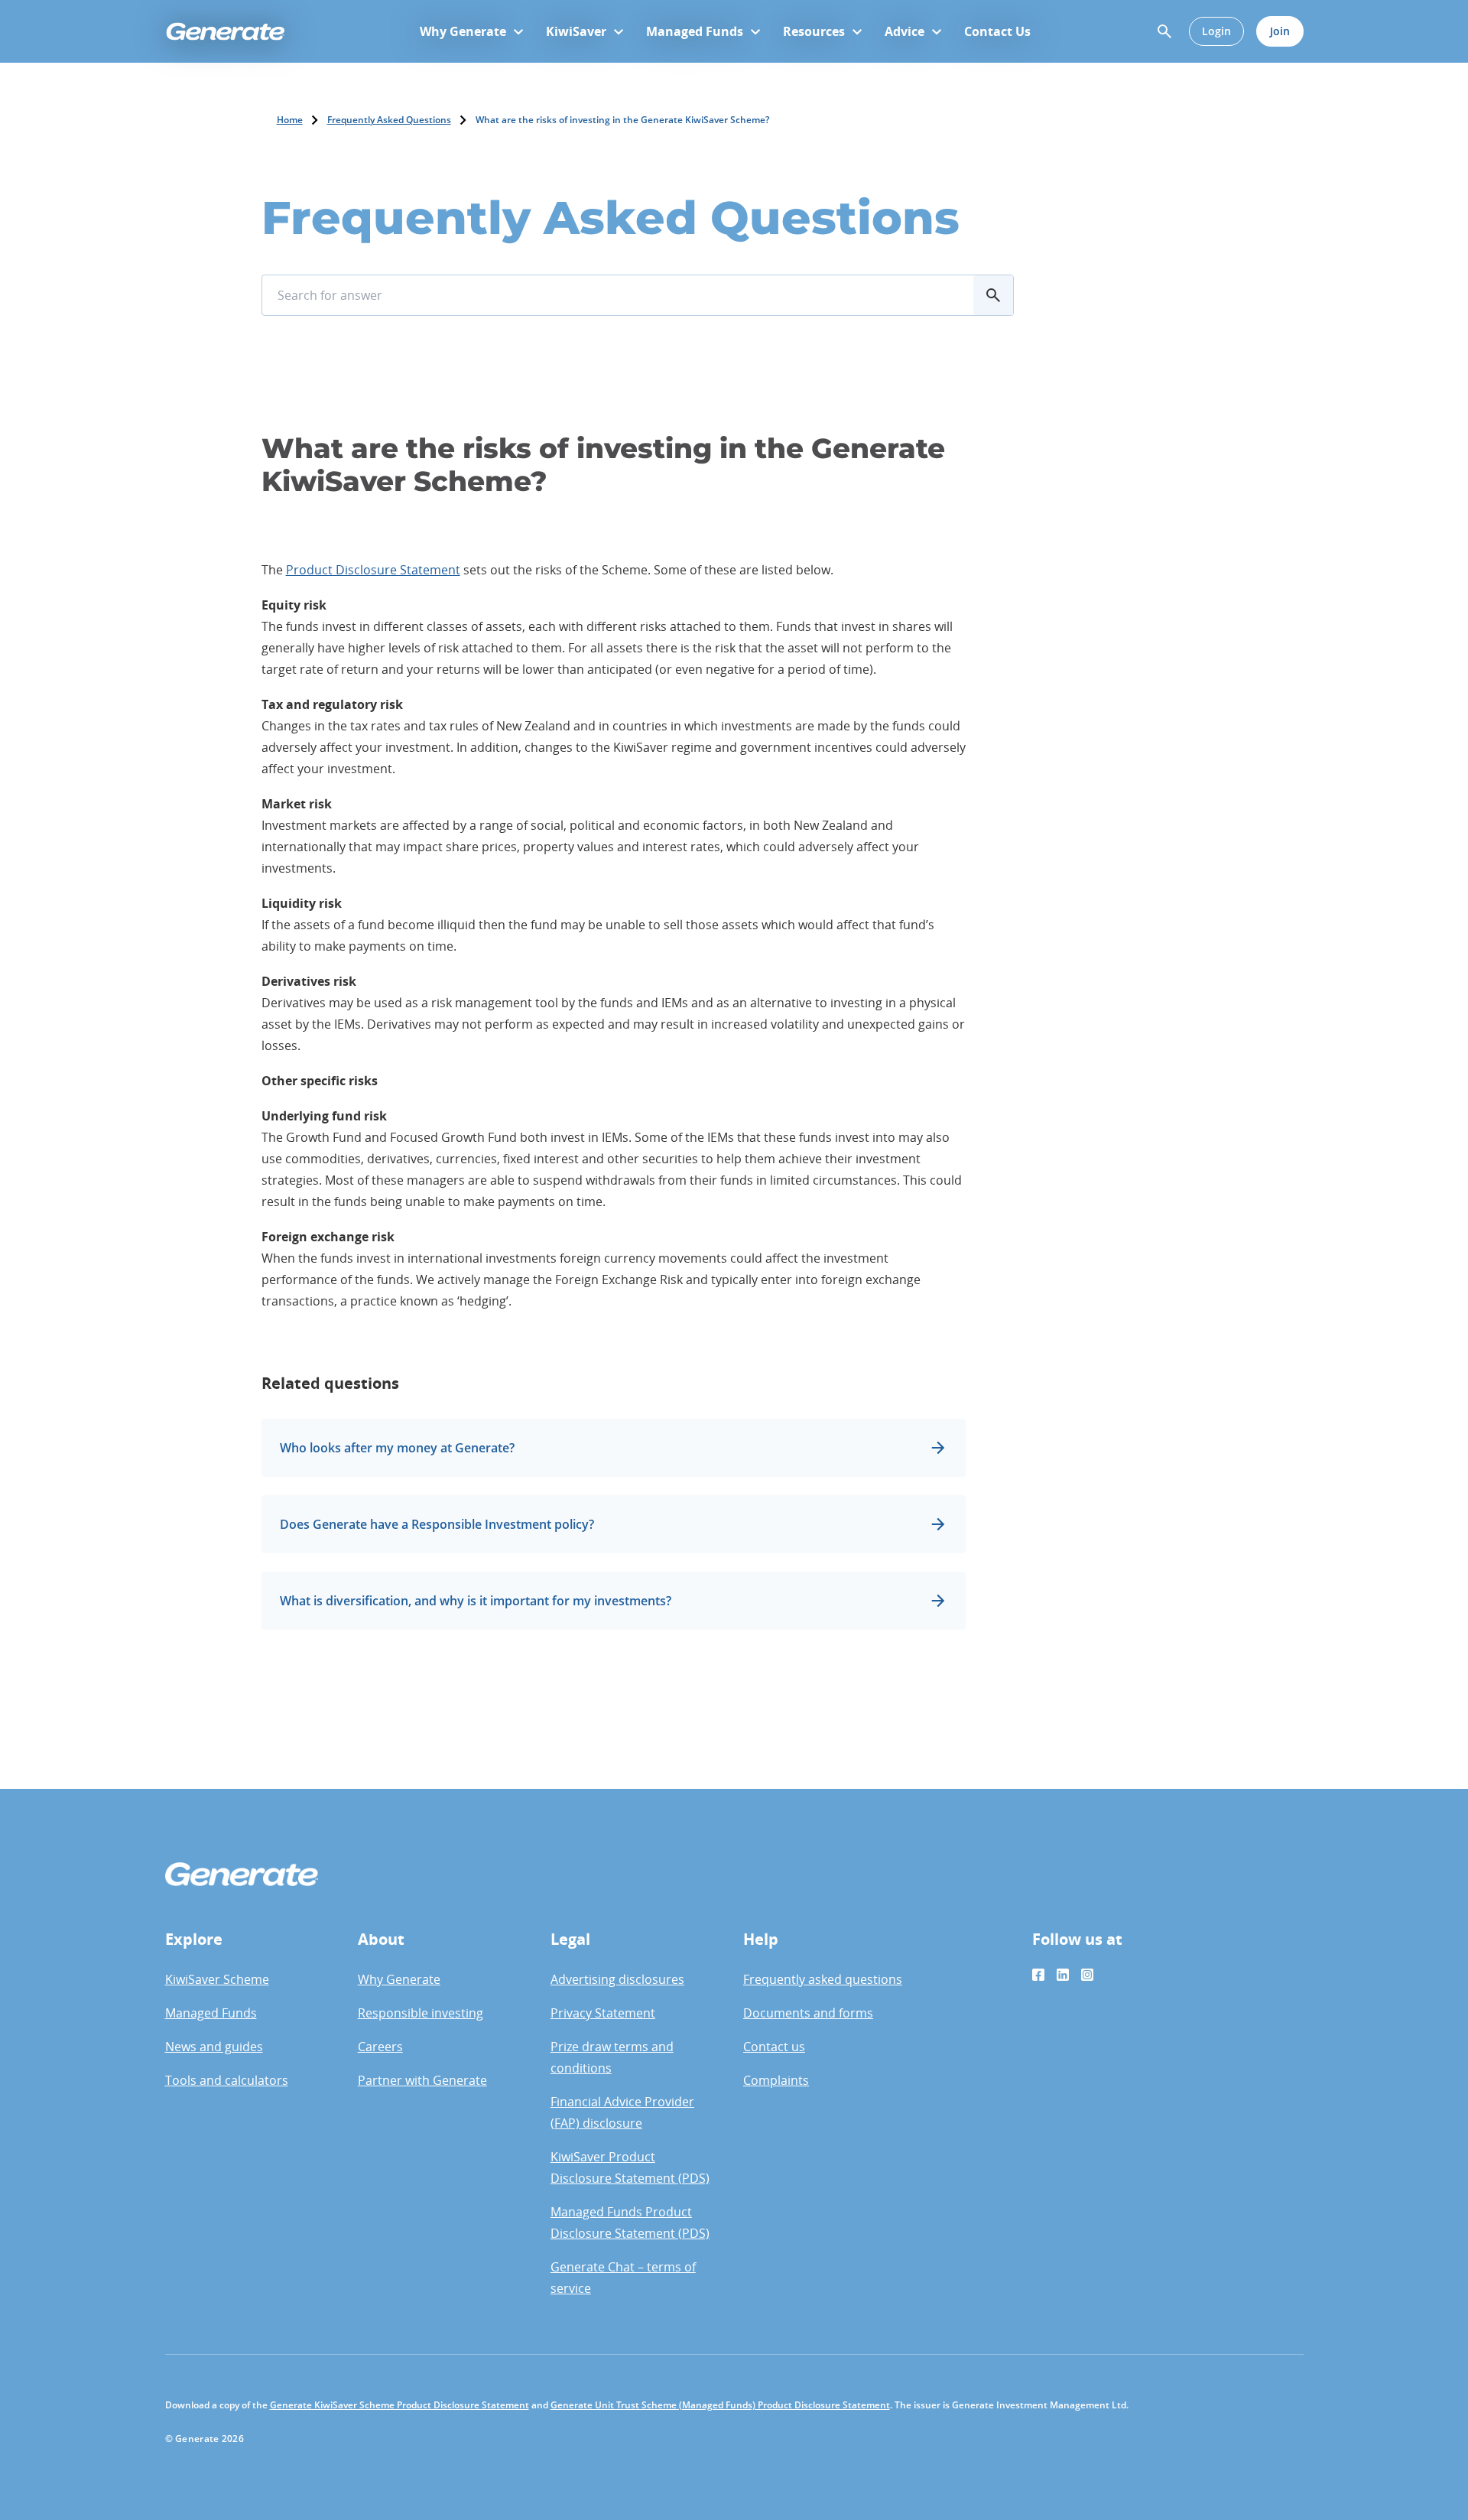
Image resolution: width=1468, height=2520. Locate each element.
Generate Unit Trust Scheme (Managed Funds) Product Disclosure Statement (720, 2405)
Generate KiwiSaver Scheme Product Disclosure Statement (399, 2405)
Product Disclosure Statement (373, 570)
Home (290, 120)
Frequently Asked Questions (389, 120)
